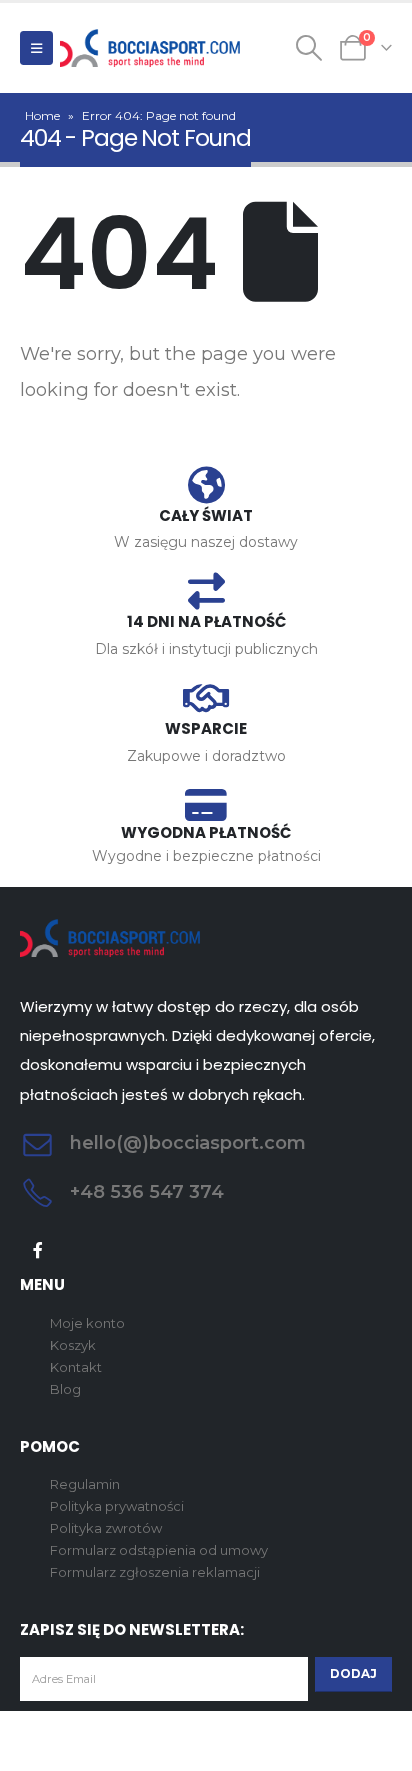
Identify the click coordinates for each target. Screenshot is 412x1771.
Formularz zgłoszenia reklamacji (155, 1572)
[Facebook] (38, 1250)
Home (42, 115)
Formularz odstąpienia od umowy (159, 1550)
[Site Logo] (150, 48)
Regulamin (85, 1484)
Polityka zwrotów (106, 1528)
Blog (65, 1389)
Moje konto (87, 1323)
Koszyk (73, 1345)
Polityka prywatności (117, 1506)
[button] (36, 48)
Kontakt (76, 1367)
